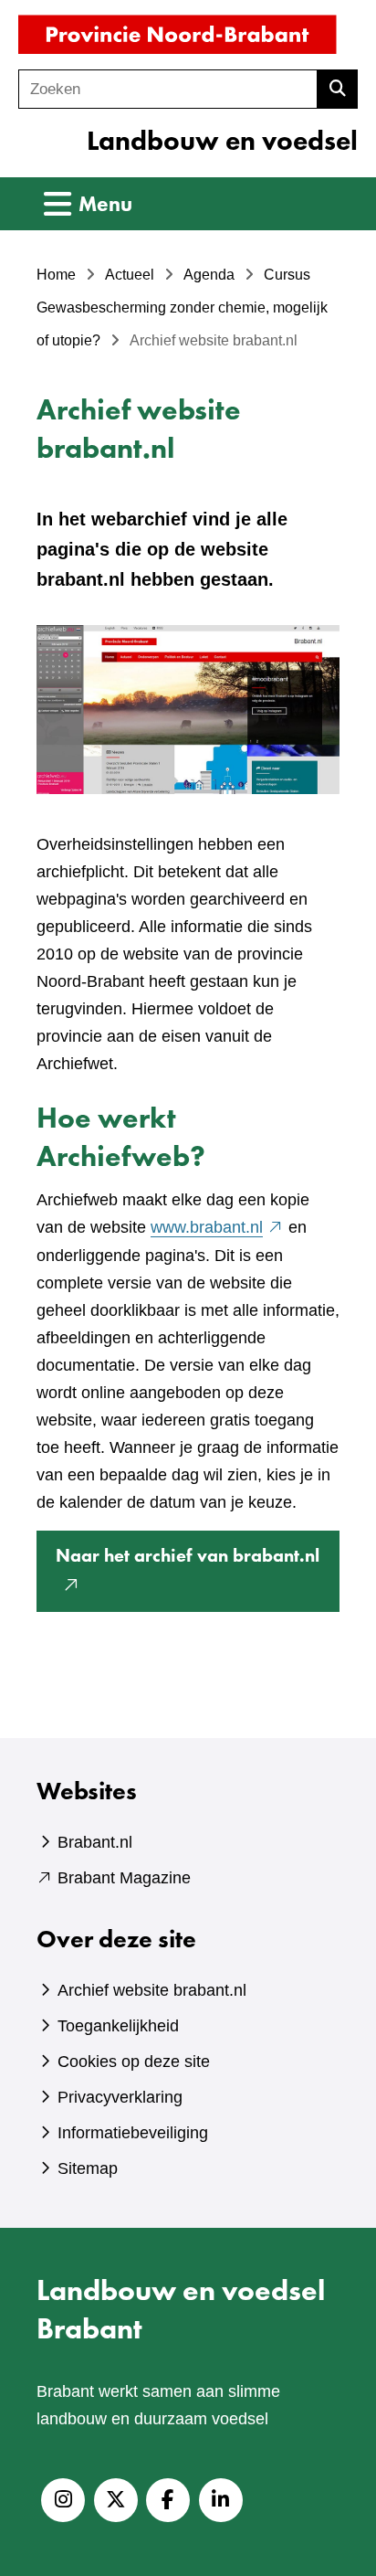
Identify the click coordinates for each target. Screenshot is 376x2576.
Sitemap (88, 2168)
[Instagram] (63, 2500)
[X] (116, 2500)
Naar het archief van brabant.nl (198, 1577)
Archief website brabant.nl (152, 1990)
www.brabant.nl (217, 1227)
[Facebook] (168, 2500)
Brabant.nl (95, 1842)
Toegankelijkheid (118, 2026)
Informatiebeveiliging (133, 2133)
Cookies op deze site (134, 2062)
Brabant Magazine (124, 1878)
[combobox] (168, 89)
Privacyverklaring (120, 2097)
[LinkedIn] (221, 2500)
